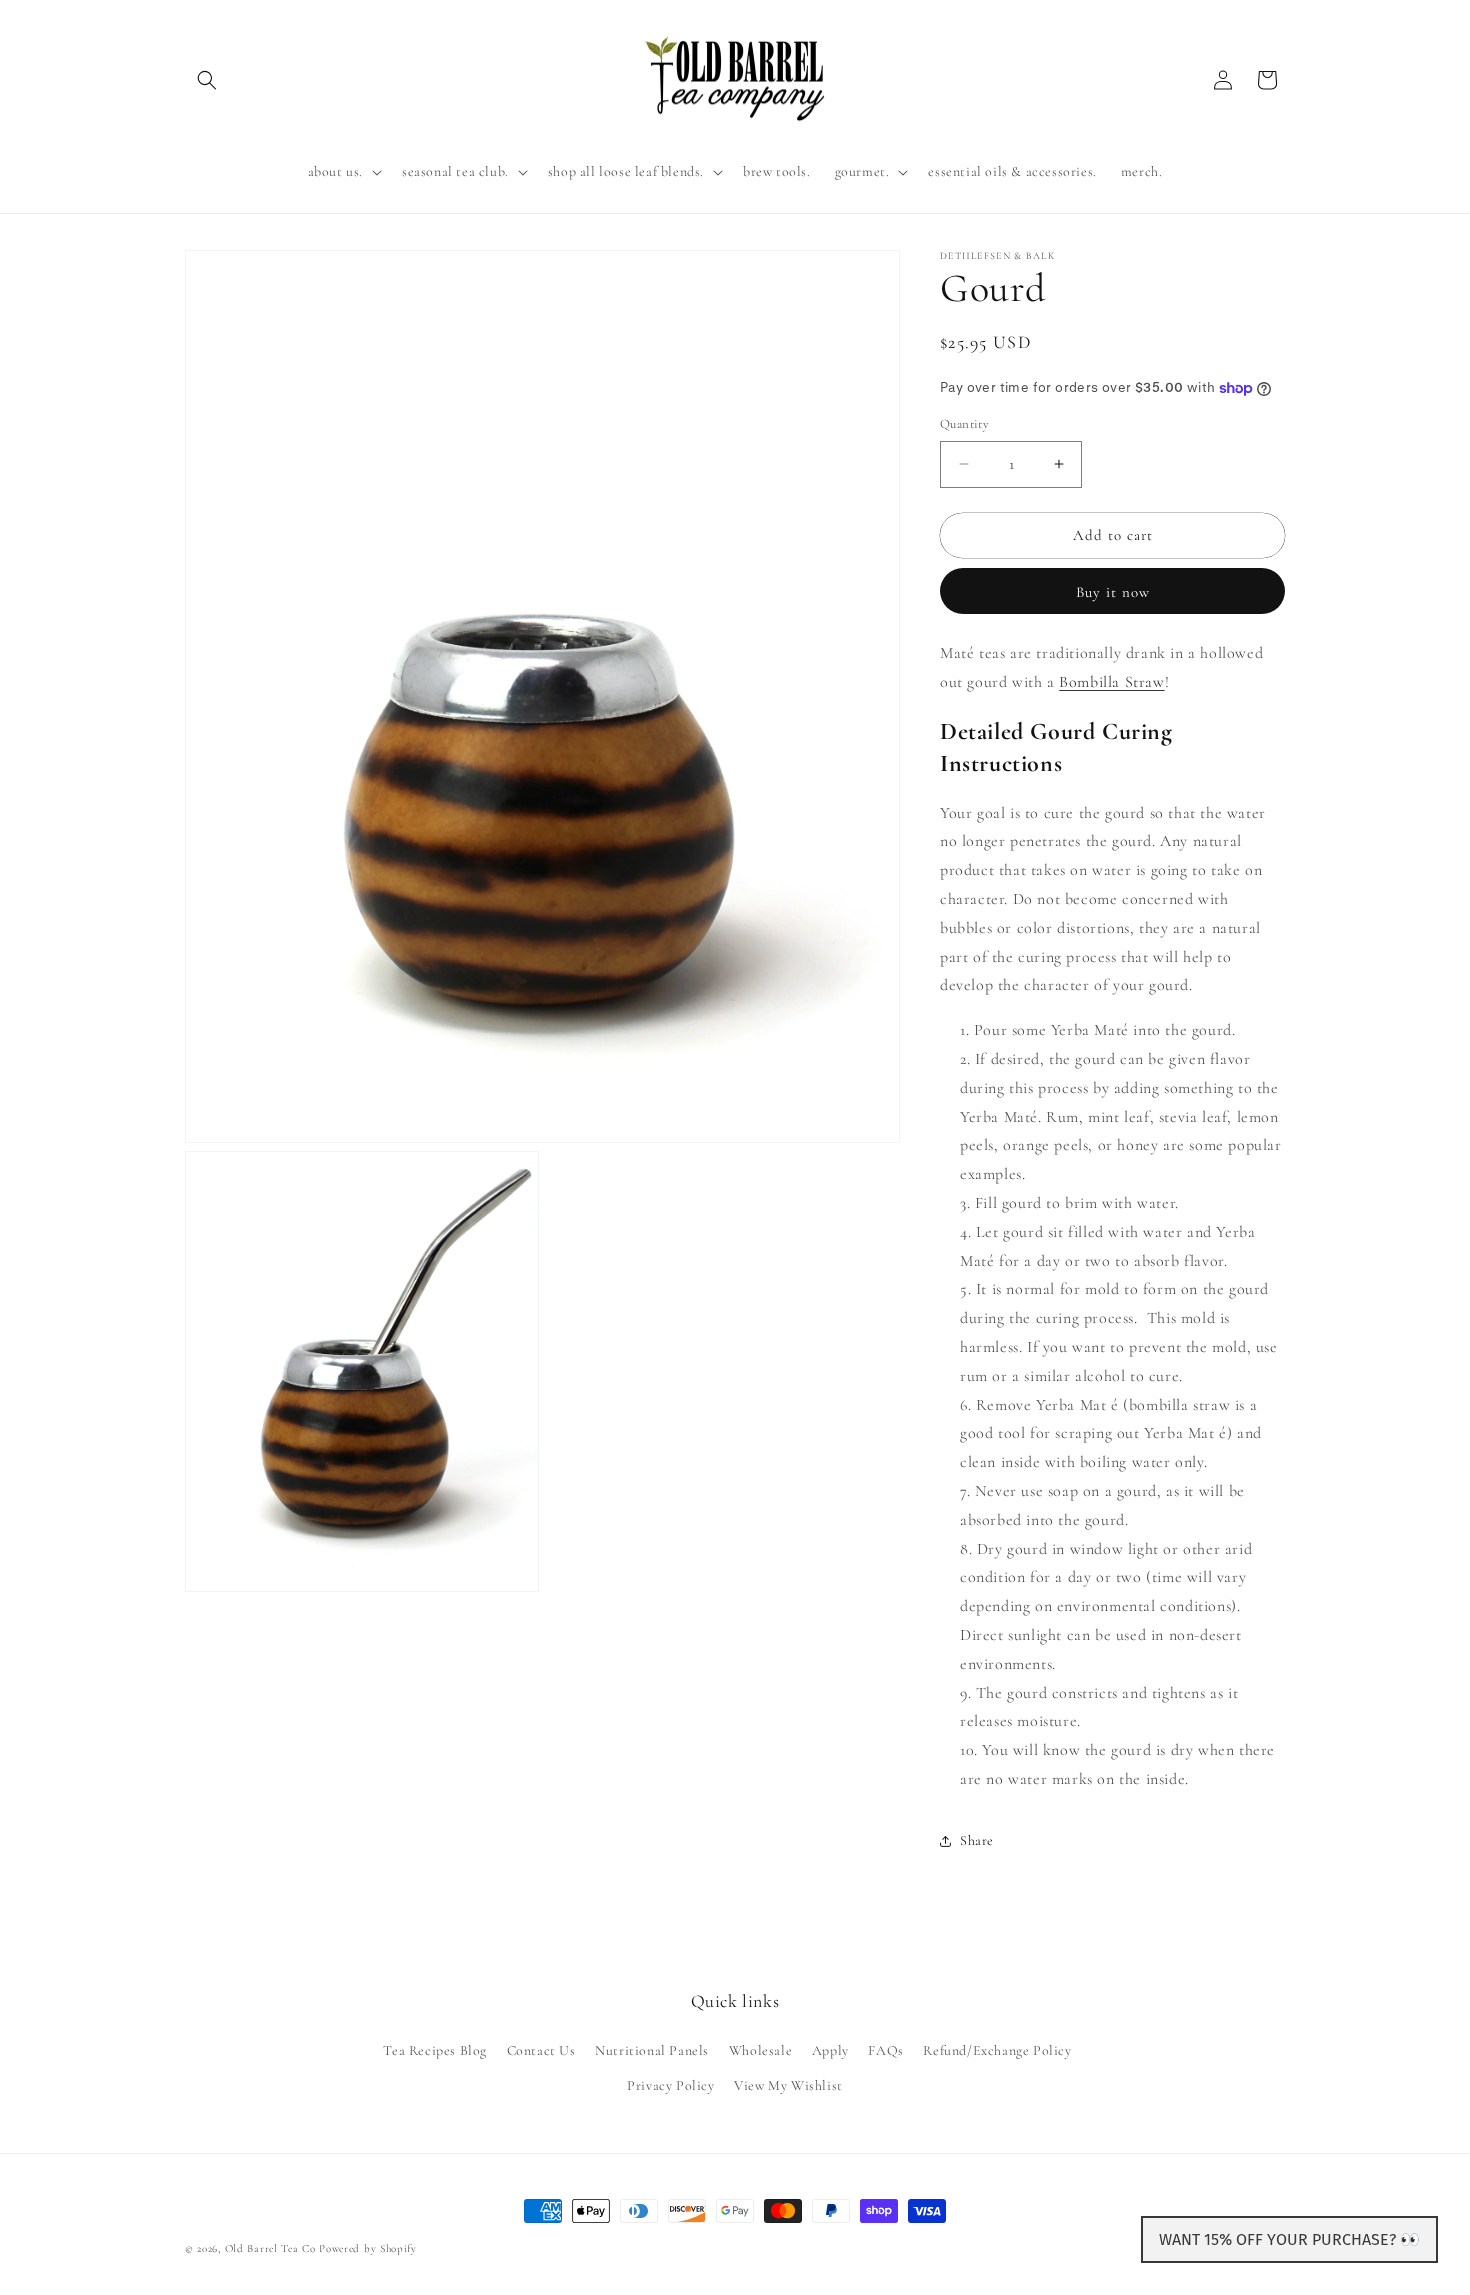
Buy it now (1113, 592)
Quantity (964, 424)
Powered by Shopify (368, 2248)
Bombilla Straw (1111, 682)
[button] (207, 80)
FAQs (885, 2050)
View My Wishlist (788, 2085)
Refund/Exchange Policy (997, 2050)
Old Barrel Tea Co (270, 2248)
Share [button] (977, 1840)
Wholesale (760, 2050)
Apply (830, 2050)
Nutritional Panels (652, 2050)
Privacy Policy (670, 2085)
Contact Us (541, 2050)
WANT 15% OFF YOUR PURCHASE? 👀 (1289, 2239)
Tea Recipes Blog (435, 2050)
